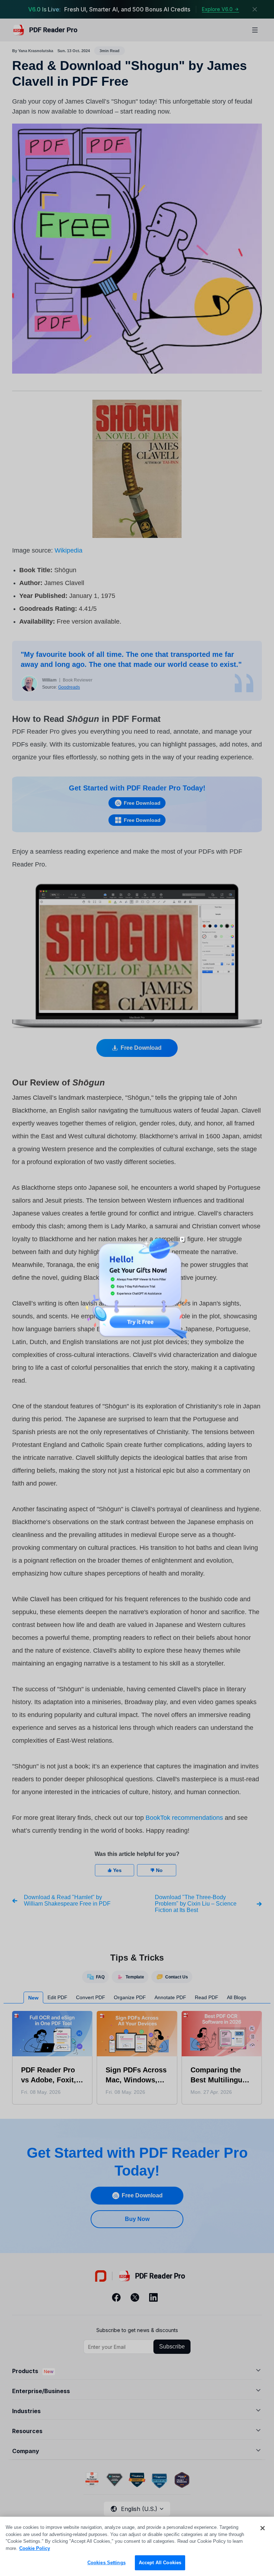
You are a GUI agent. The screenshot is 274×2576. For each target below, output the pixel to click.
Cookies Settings (106, 2563)
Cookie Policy (35, 2548)
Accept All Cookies (160, 2563)
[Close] (263, 2528)
